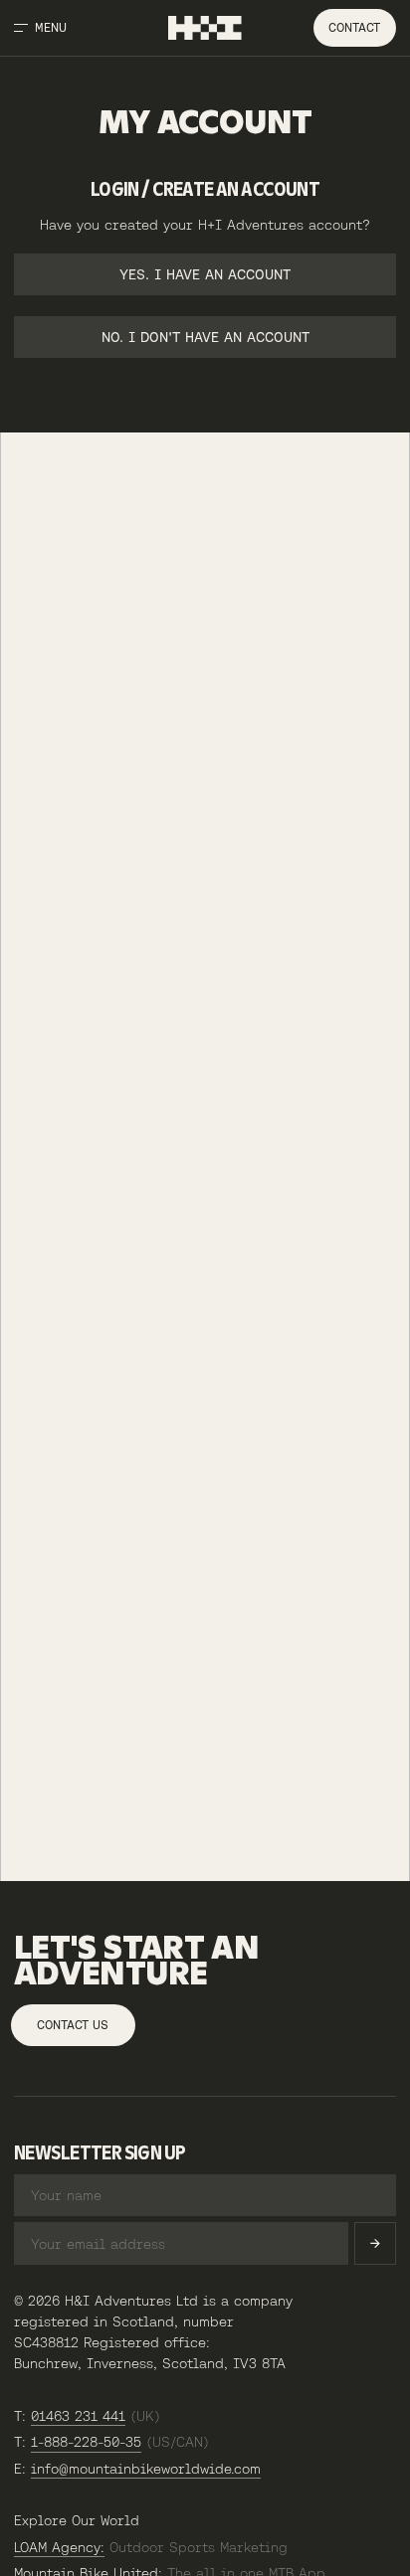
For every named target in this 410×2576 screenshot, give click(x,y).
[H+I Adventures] (205, 28)
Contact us (73, 2025)
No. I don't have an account (205, 337)
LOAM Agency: (59, 2547)
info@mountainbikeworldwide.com (146, 2469)
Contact (354, 28)
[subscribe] (375, 2243)
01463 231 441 (78, 2416)
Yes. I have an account (205, 274)
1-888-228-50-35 (86, 2442)
